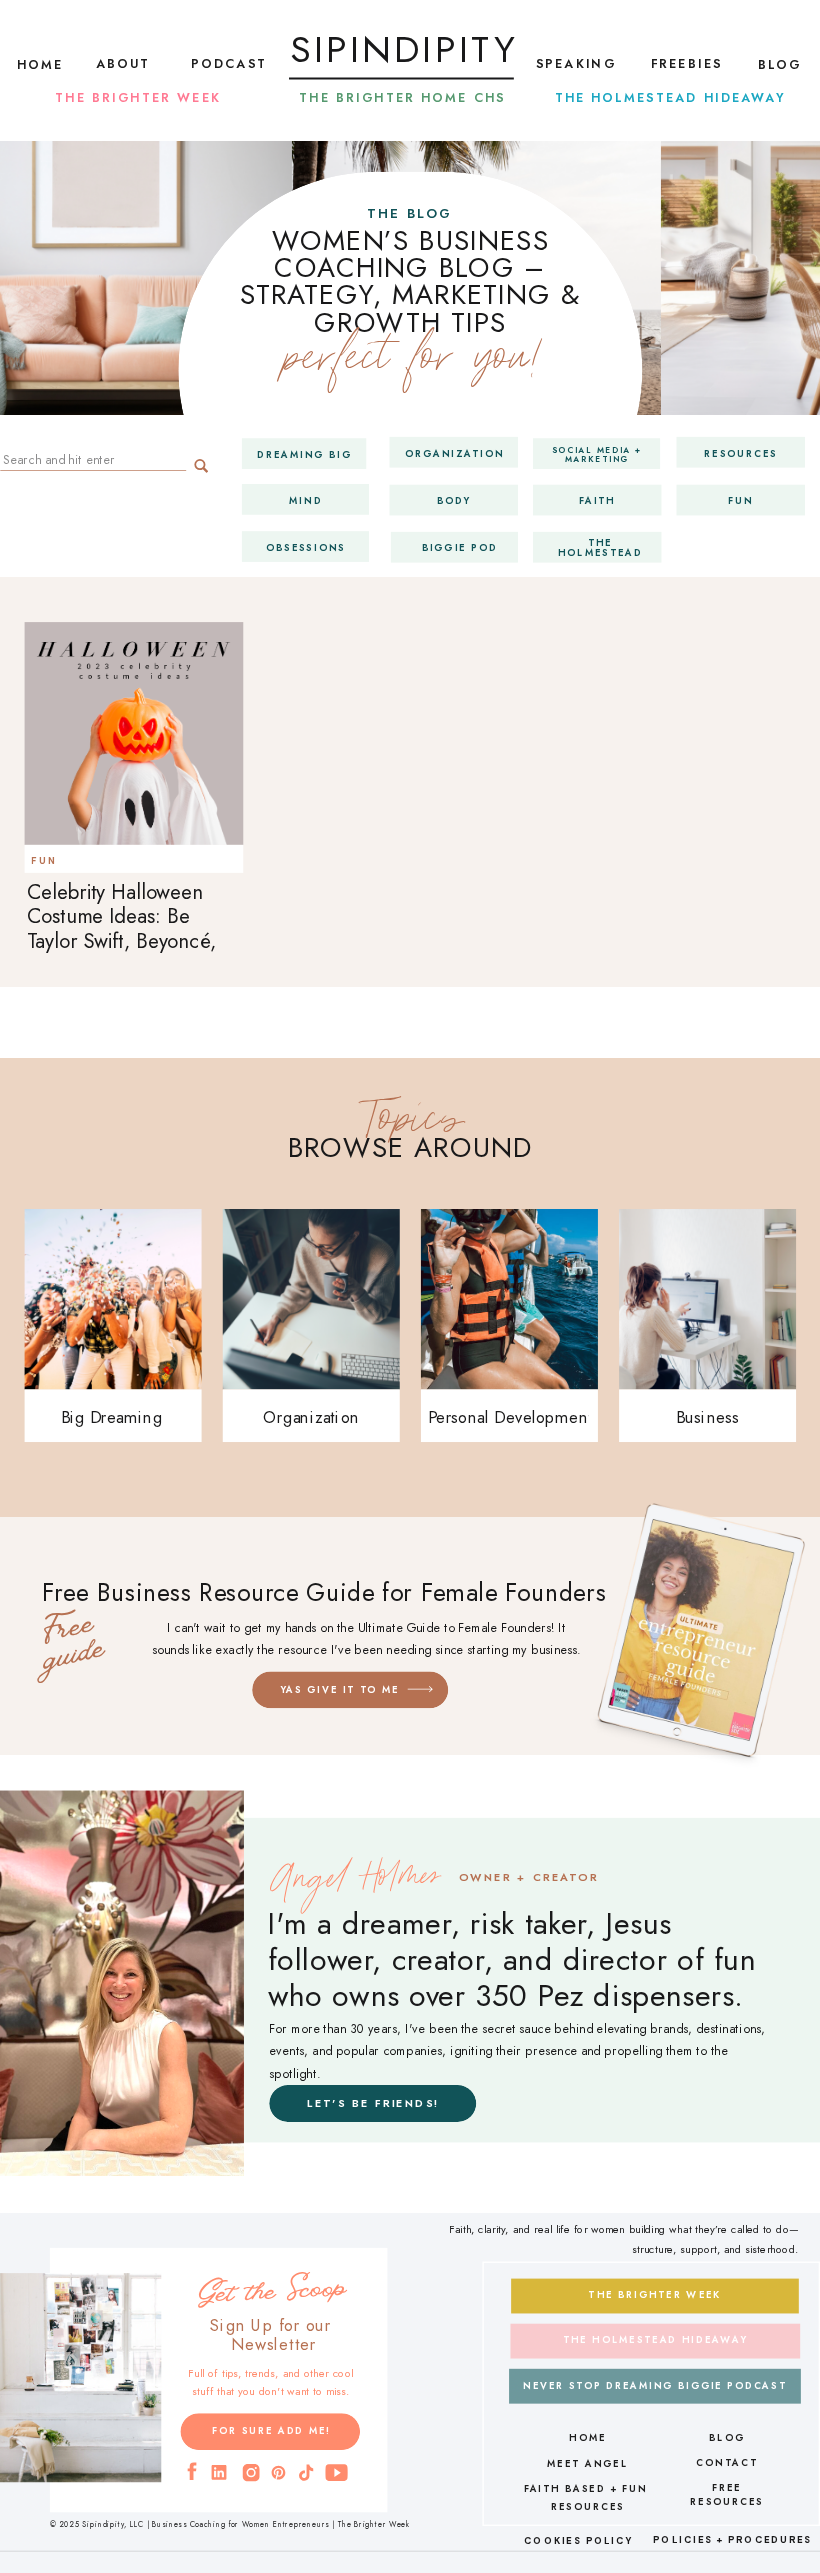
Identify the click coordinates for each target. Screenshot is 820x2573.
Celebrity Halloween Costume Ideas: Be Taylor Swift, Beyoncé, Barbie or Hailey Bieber (128, 928)
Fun (43, 860)
